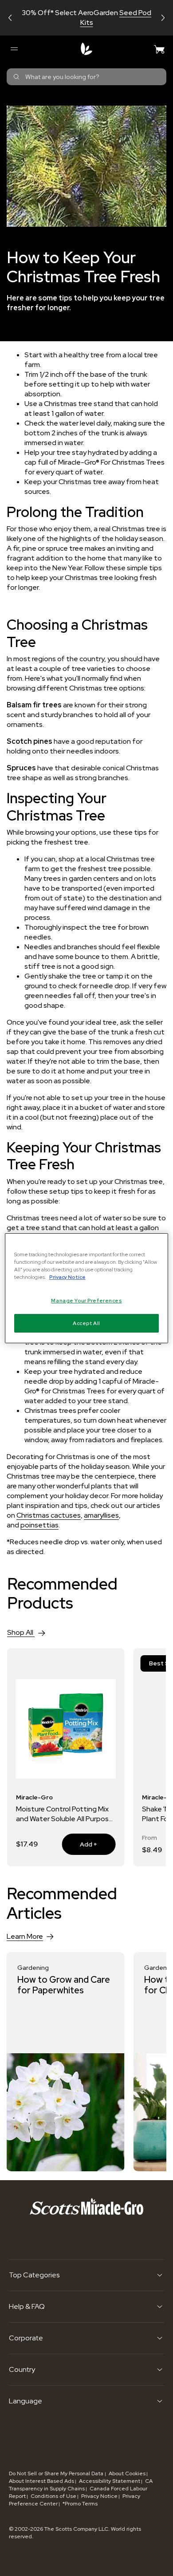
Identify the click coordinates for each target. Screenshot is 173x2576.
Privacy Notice (99, 2496)
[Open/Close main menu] (14, 49)
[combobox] (86, 77)
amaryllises (101, 1515)
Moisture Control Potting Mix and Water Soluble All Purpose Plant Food (65, 1814)
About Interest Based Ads (41, 2481)
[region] (87, 1288)
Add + (79, 1844)
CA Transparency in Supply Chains (81, 2485)
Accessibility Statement (110, 2481)
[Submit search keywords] (16, 77)
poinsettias (39, 1525)
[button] (10, 18)
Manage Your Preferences (86, 1300)
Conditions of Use (53, 2496)
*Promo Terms (80, 2504)
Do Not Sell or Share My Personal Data (57, 2473)
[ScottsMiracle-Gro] (86, 49)
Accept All (86, 1323)
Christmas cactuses (49, 1515)
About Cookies (127, 2473)
